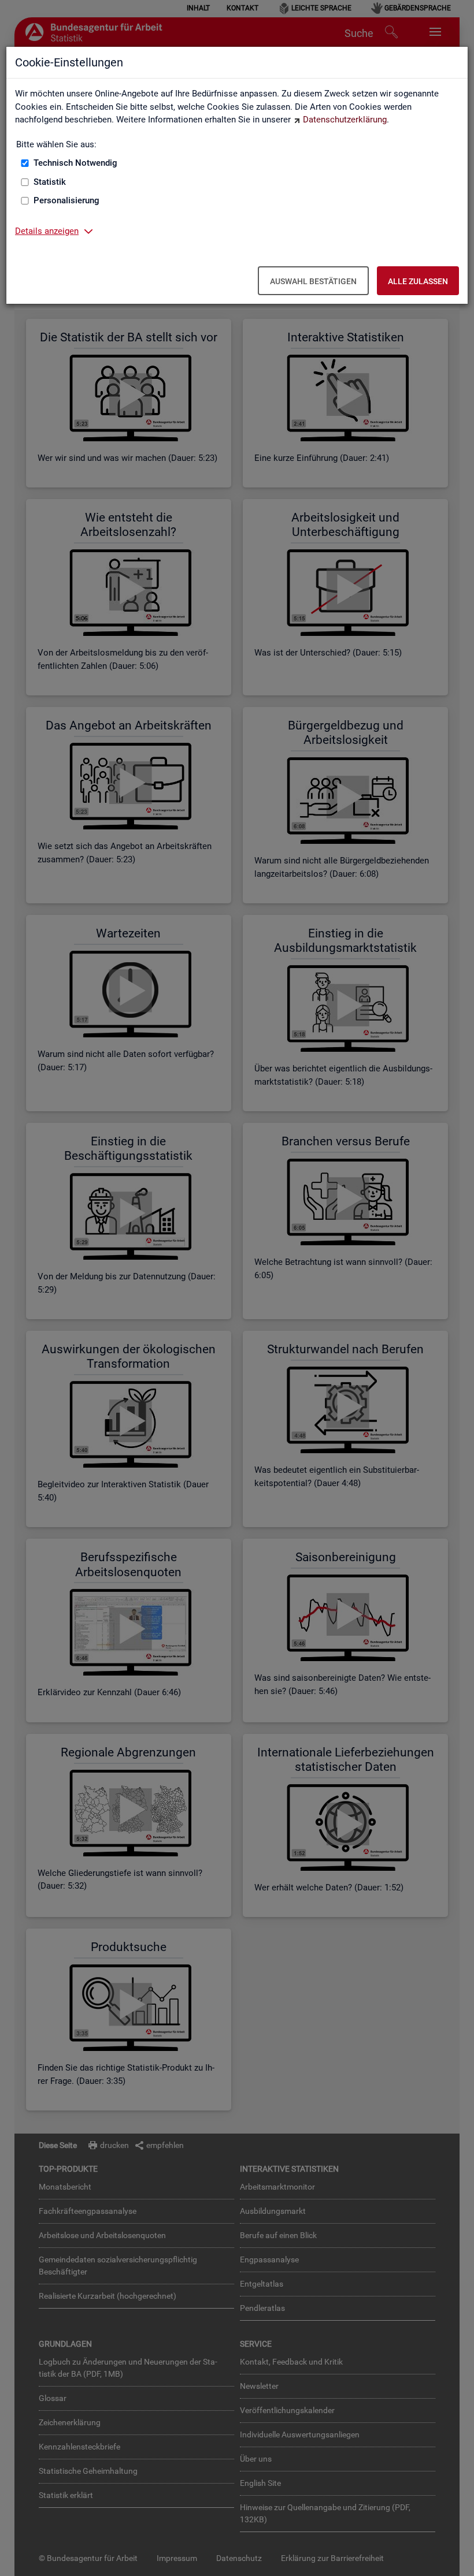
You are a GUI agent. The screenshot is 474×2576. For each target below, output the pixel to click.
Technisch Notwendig (75, 163)
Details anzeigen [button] (47, 231)
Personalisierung (66, 200)
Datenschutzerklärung (345, 120)
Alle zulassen (418, 281)
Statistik (50, 182)
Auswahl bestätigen (313, 281)
